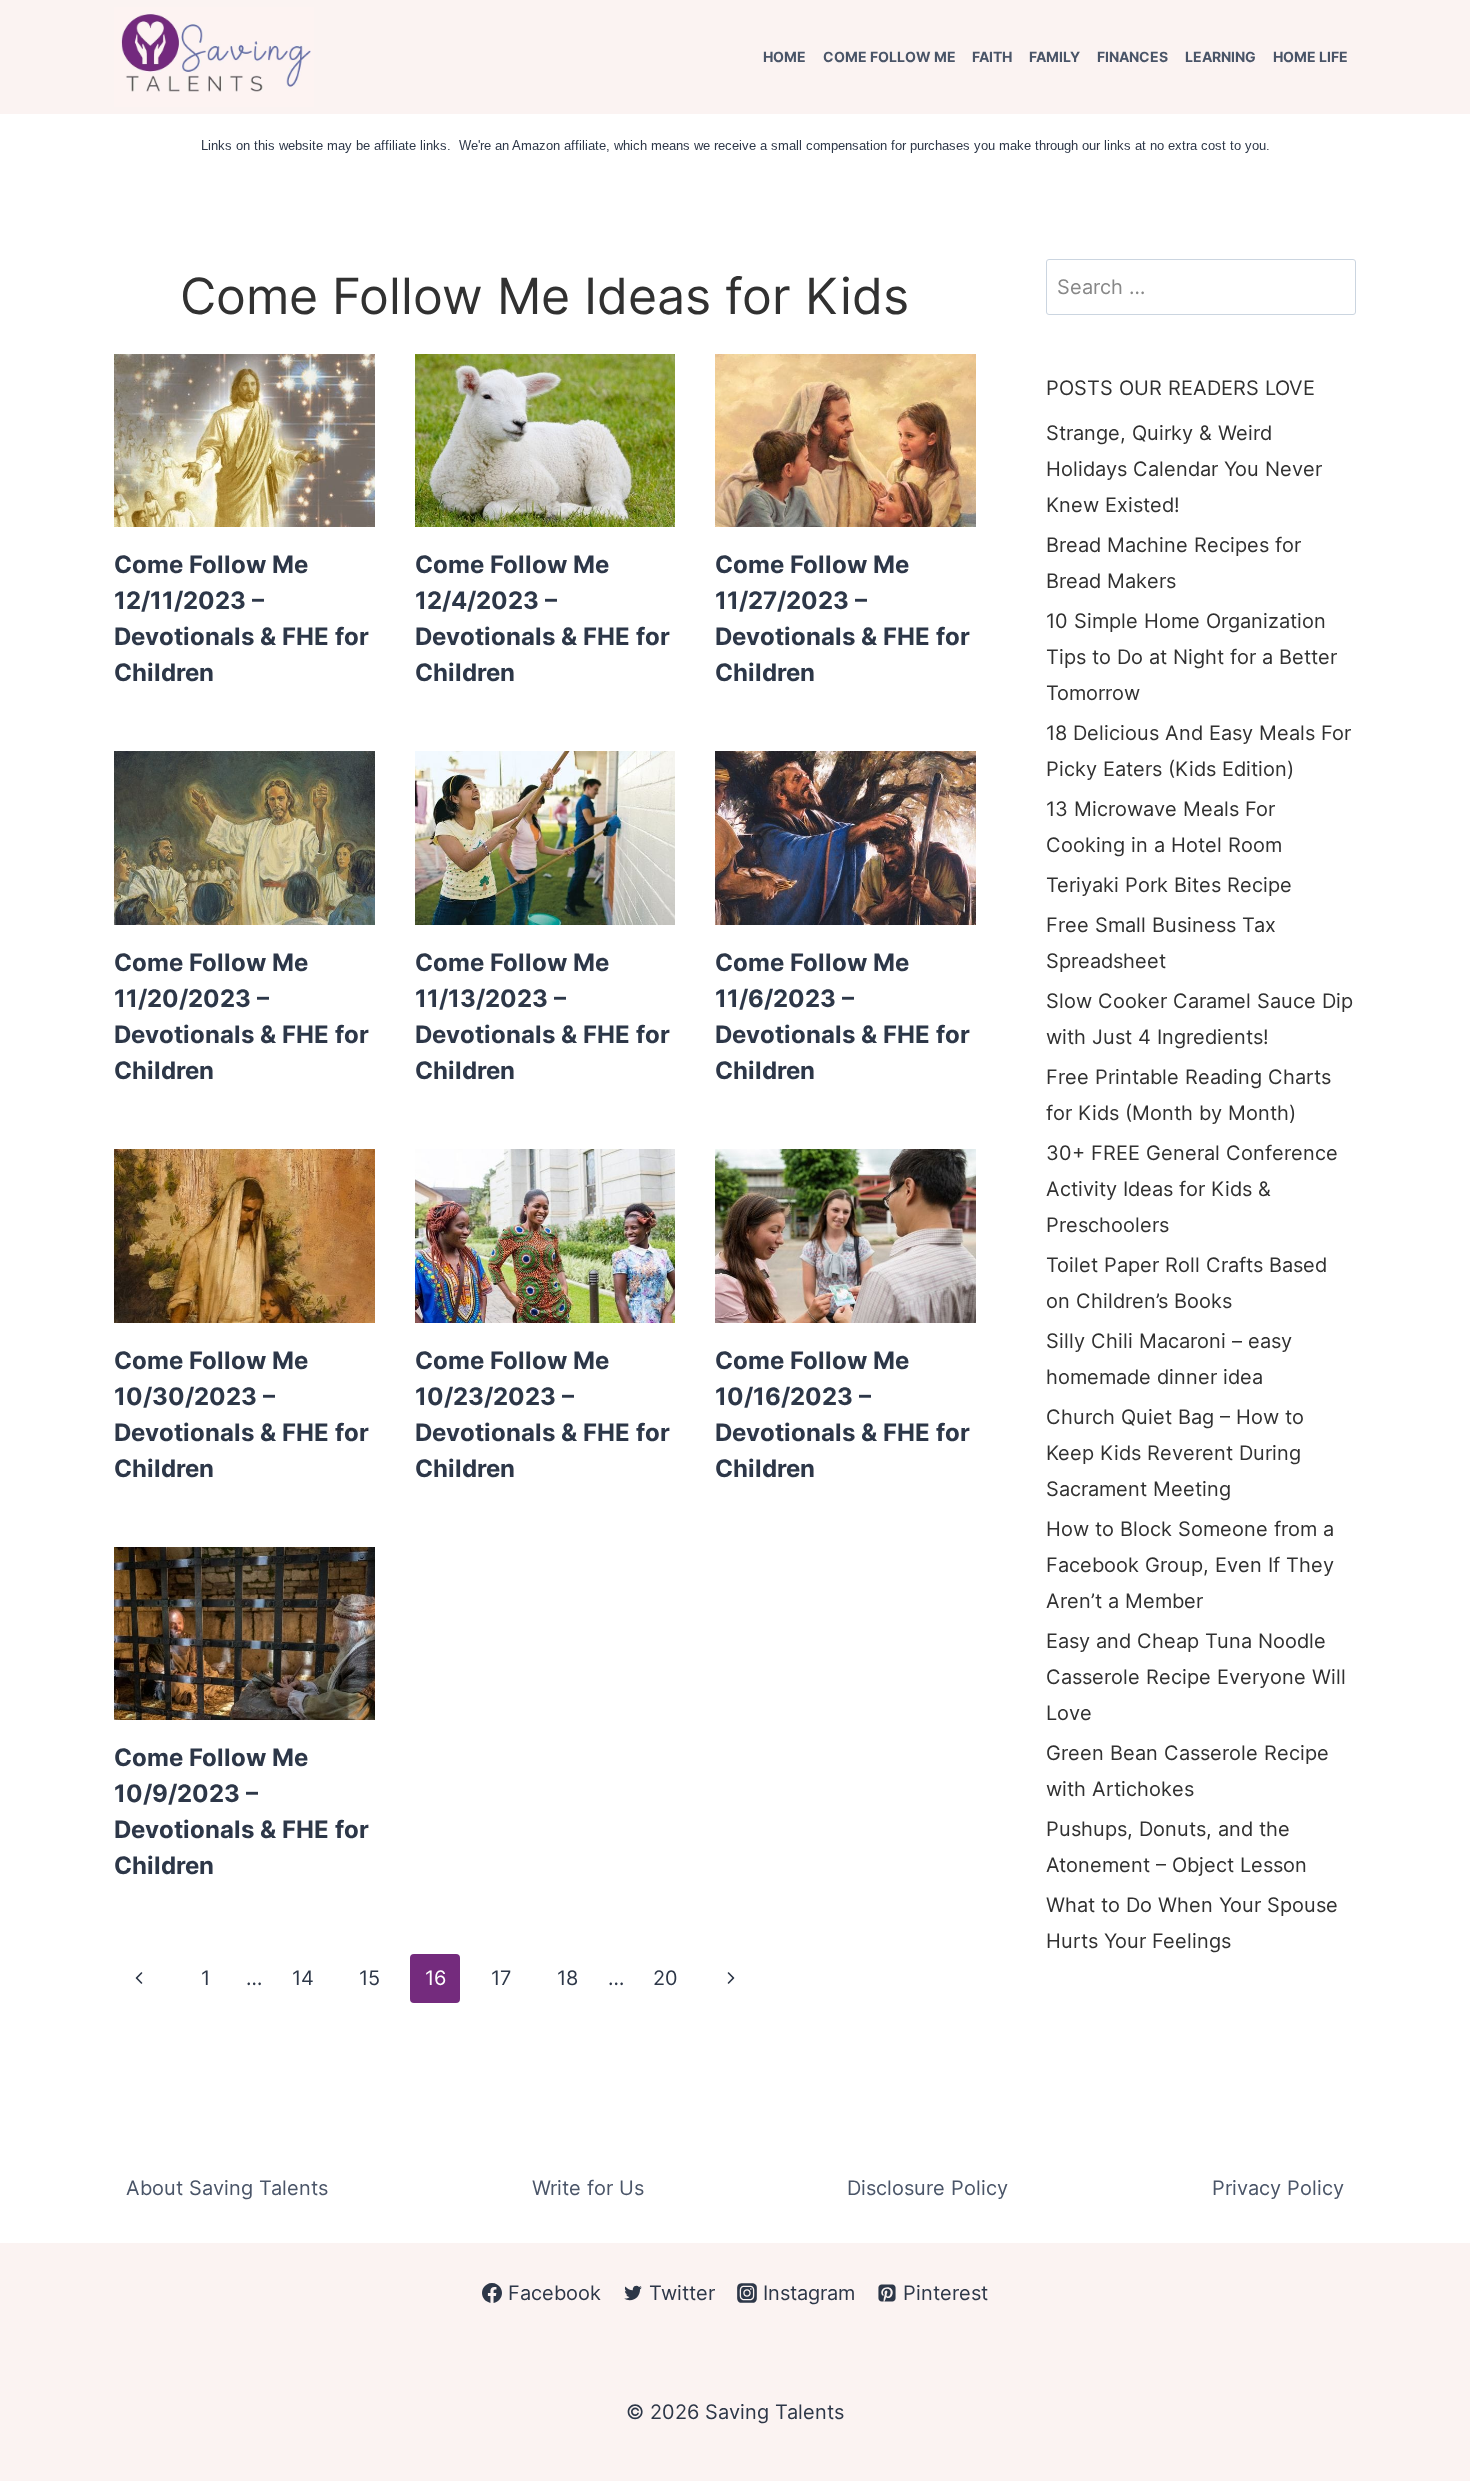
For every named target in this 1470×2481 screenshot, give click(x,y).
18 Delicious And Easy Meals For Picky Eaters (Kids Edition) (1198, 751)
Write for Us (588, 2188)
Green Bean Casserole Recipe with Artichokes (1187, 1771)
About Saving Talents (227, 2188)
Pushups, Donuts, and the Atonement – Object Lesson (1176, 1847)
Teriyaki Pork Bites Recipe (1169, 885)
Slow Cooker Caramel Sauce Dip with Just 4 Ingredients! (1199, 1019)
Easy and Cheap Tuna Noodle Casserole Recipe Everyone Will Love (1196, 1677)
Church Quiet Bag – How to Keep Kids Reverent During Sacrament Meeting (1175, 1453)
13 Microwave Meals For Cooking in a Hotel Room (1164, 827)
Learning (1220, 56)
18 (567, 1978)
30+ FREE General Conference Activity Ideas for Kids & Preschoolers (1192, 1189)
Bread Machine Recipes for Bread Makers (1173, 563)
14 (303, 1978)
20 (665, 1978)
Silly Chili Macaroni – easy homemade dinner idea (1169, 1359)
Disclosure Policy (927, 2188)
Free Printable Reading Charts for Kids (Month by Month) (1188, 1095)
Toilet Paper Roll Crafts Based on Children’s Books (1186, 1283)
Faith (992, 56)
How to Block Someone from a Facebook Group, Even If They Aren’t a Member (1190, 1565)
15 (369, 1978)
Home (784, 56)
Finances (1132, 56)
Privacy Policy (1278, 2188)
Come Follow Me (889, 56)
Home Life (1310, 56)
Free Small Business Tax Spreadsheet (1161, 943)
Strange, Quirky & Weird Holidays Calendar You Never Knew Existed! (1184, 469)
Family (1054, 56)
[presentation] (244, 441)
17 (501, 1978)
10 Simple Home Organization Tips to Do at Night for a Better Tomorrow (1191, 657)
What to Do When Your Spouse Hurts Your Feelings (1192, 1923)
